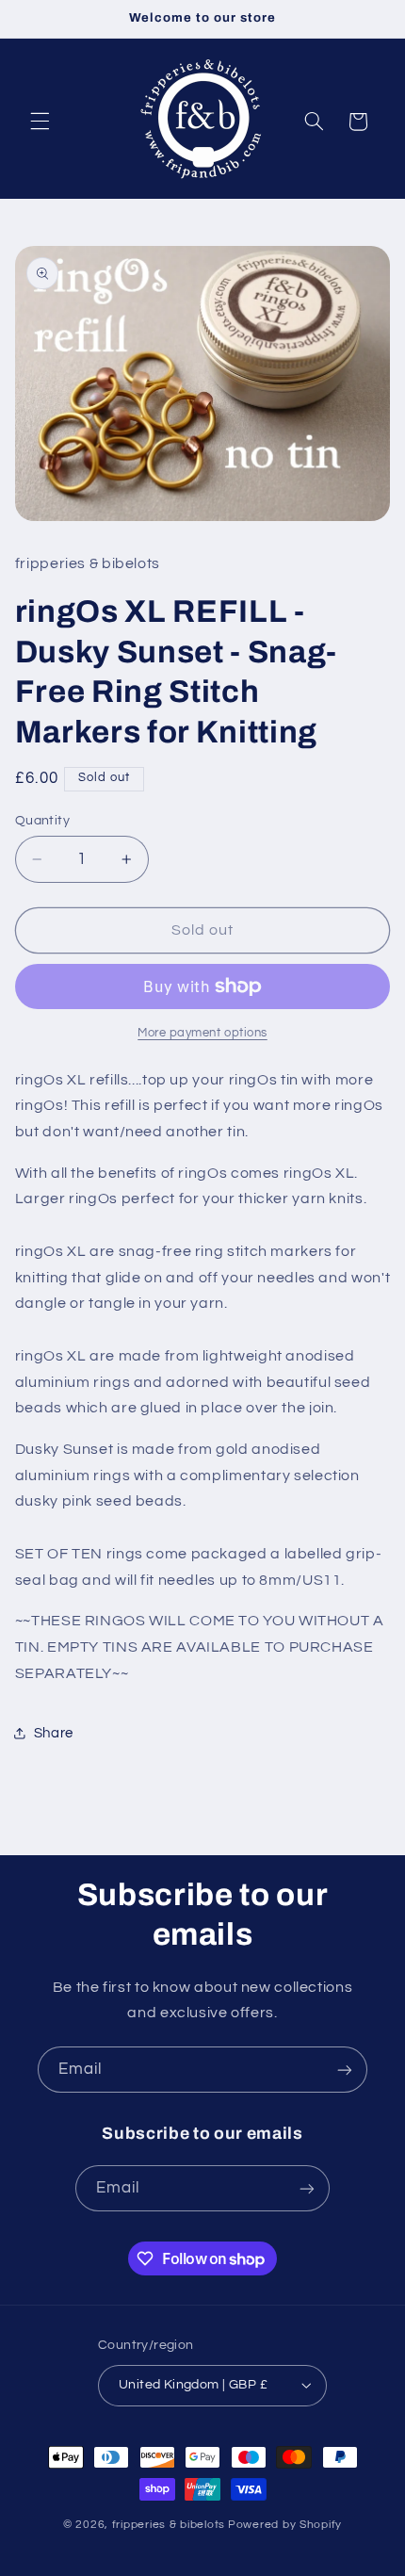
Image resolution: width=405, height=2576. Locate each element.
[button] (40, 122)
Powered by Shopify (285, 2525)
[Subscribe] (345, 2070)
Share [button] (54, 1733)
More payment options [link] (202, 1033)
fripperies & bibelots (169, 2525)
